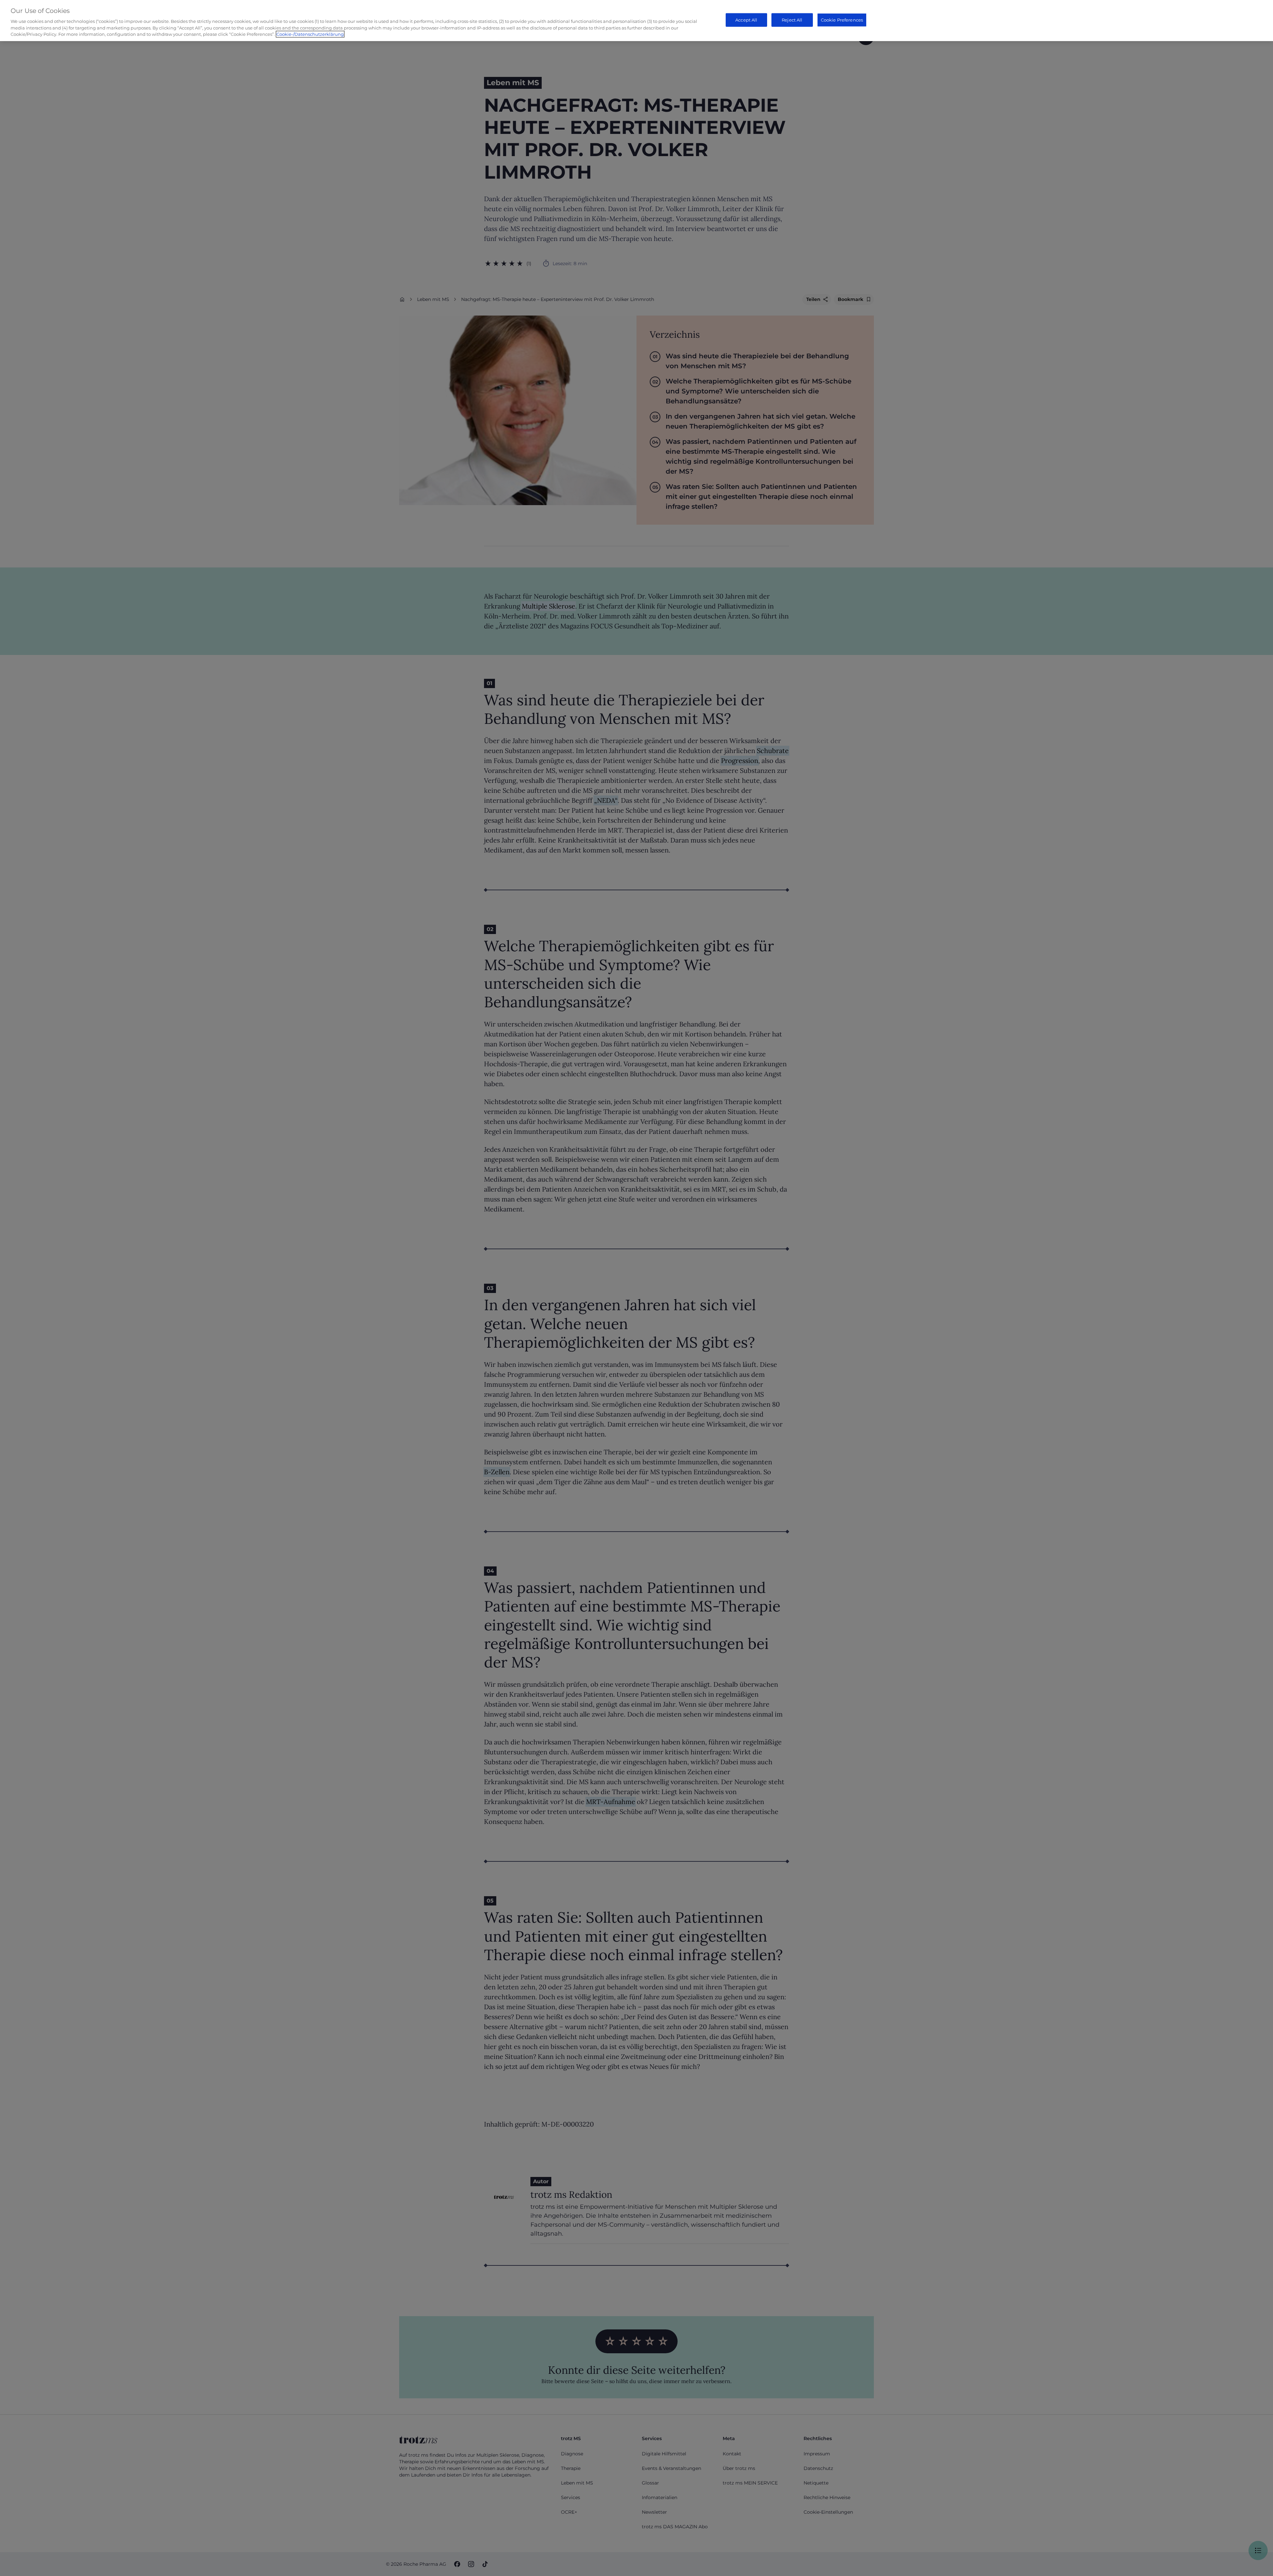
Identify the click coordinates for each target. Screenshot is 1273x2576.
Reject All (792, 20)
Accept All (746, 20)
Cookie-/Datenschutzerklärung (310, 34)
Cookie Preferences (842, 20)
